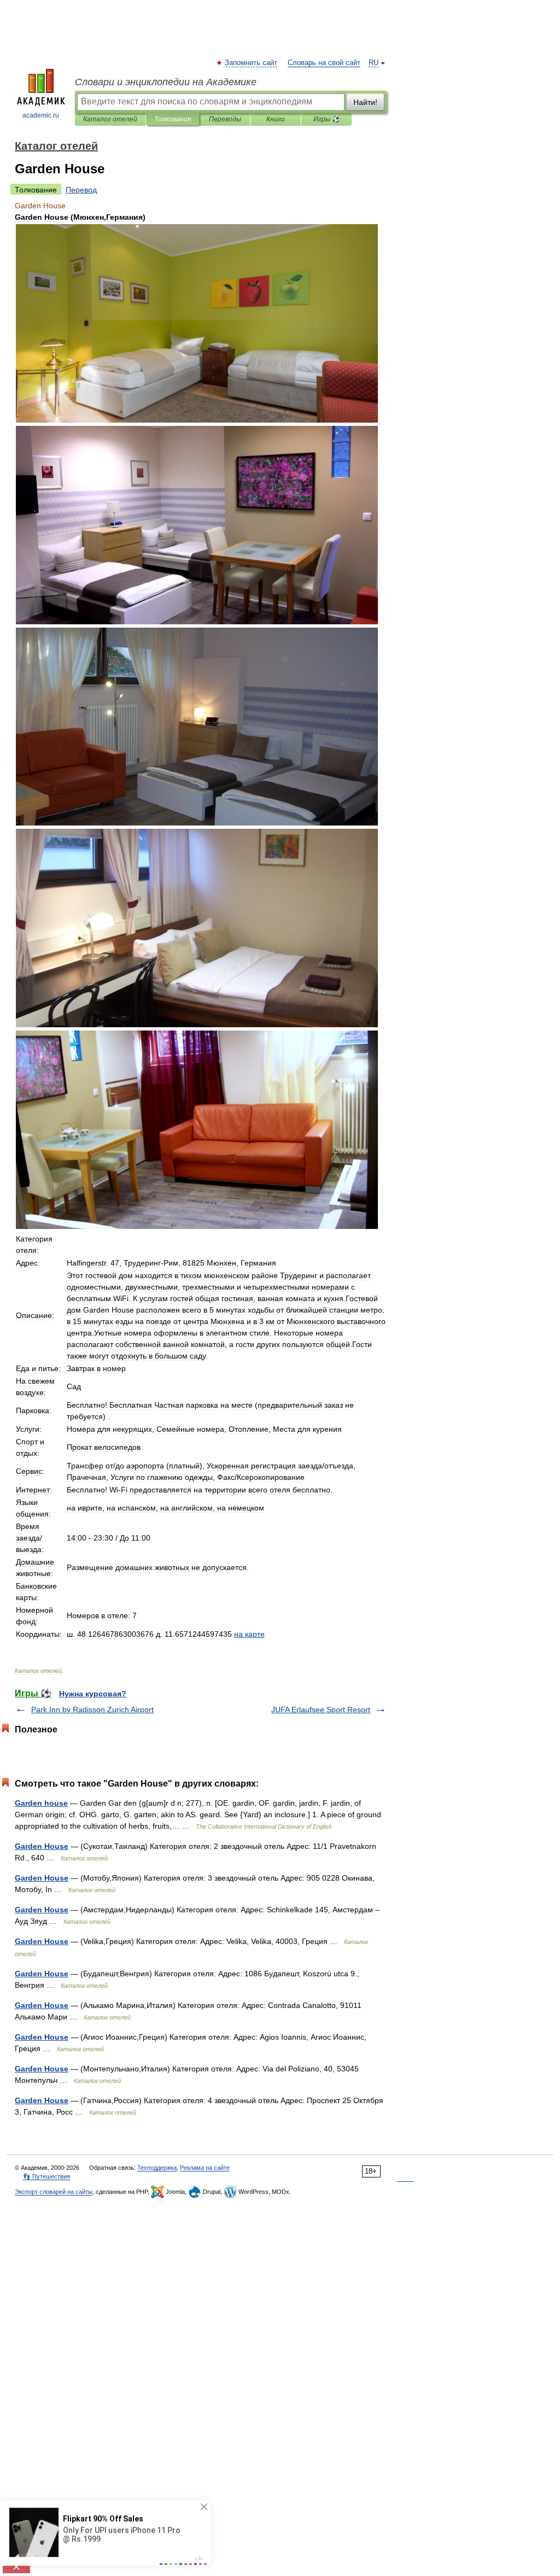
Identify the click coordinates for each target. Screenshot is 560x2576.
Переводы (225, 119)
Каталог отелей (110, 119)
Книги (276, 119)
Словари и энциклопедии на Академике (166, 82)
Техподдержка (157, 2168)
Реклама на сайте (205, 2168)
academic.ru (41, 115)
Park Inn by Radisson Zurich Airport (92, 1709)
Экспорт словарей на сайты (54, 2192)
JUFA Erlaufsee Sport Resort (321, 1709)
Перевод (81, 190)
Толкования (173, 119)
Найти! (365, 102)
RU (374, 63)
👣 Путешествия (46, 2176)
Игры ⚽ (327, 119)
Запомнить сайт (252, 63)
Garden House (42, 1846)
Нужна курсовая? (93, 1694)
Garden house (41, 1803)
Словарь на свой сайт (324, 63)
